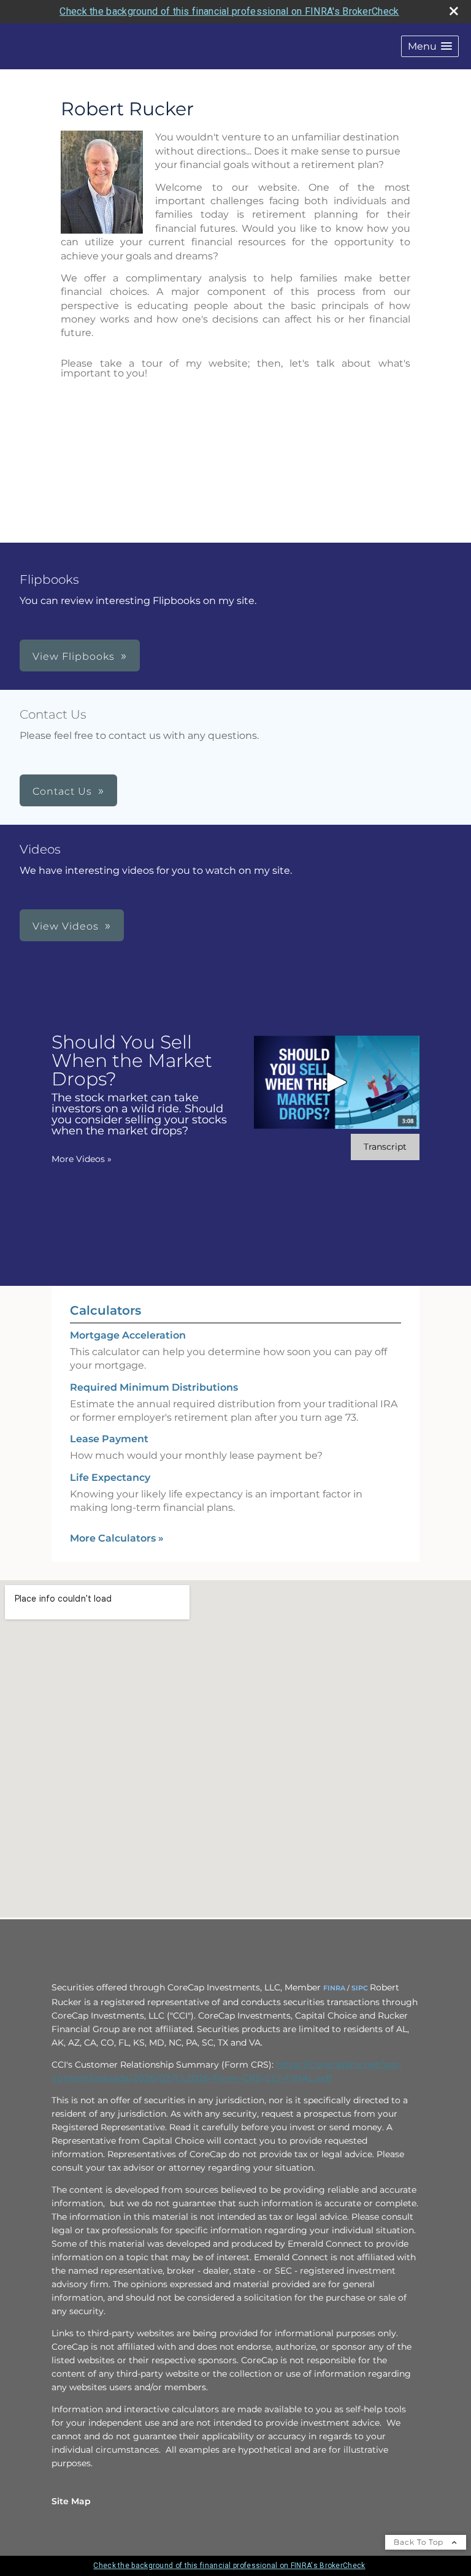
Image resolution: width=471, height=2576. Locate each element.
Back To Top (420, 2542)
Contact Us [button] (62, 791)
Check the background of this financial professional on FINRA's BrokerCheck (229, 11)
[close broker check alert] (454, 11)
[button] (430, 46)
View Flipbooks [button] (74, 656)
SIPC (360, 1988)
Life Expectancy (110, 1477)
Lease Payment (109, 1439)
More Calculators (117, 1538)
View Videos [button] (66, 926)
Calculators (105, 1310)
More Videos (82, 1159)
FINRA (334, 1988)
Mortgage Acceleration (128, 1335)
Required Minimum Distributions (154, 1387)
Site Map (71, 2501)
